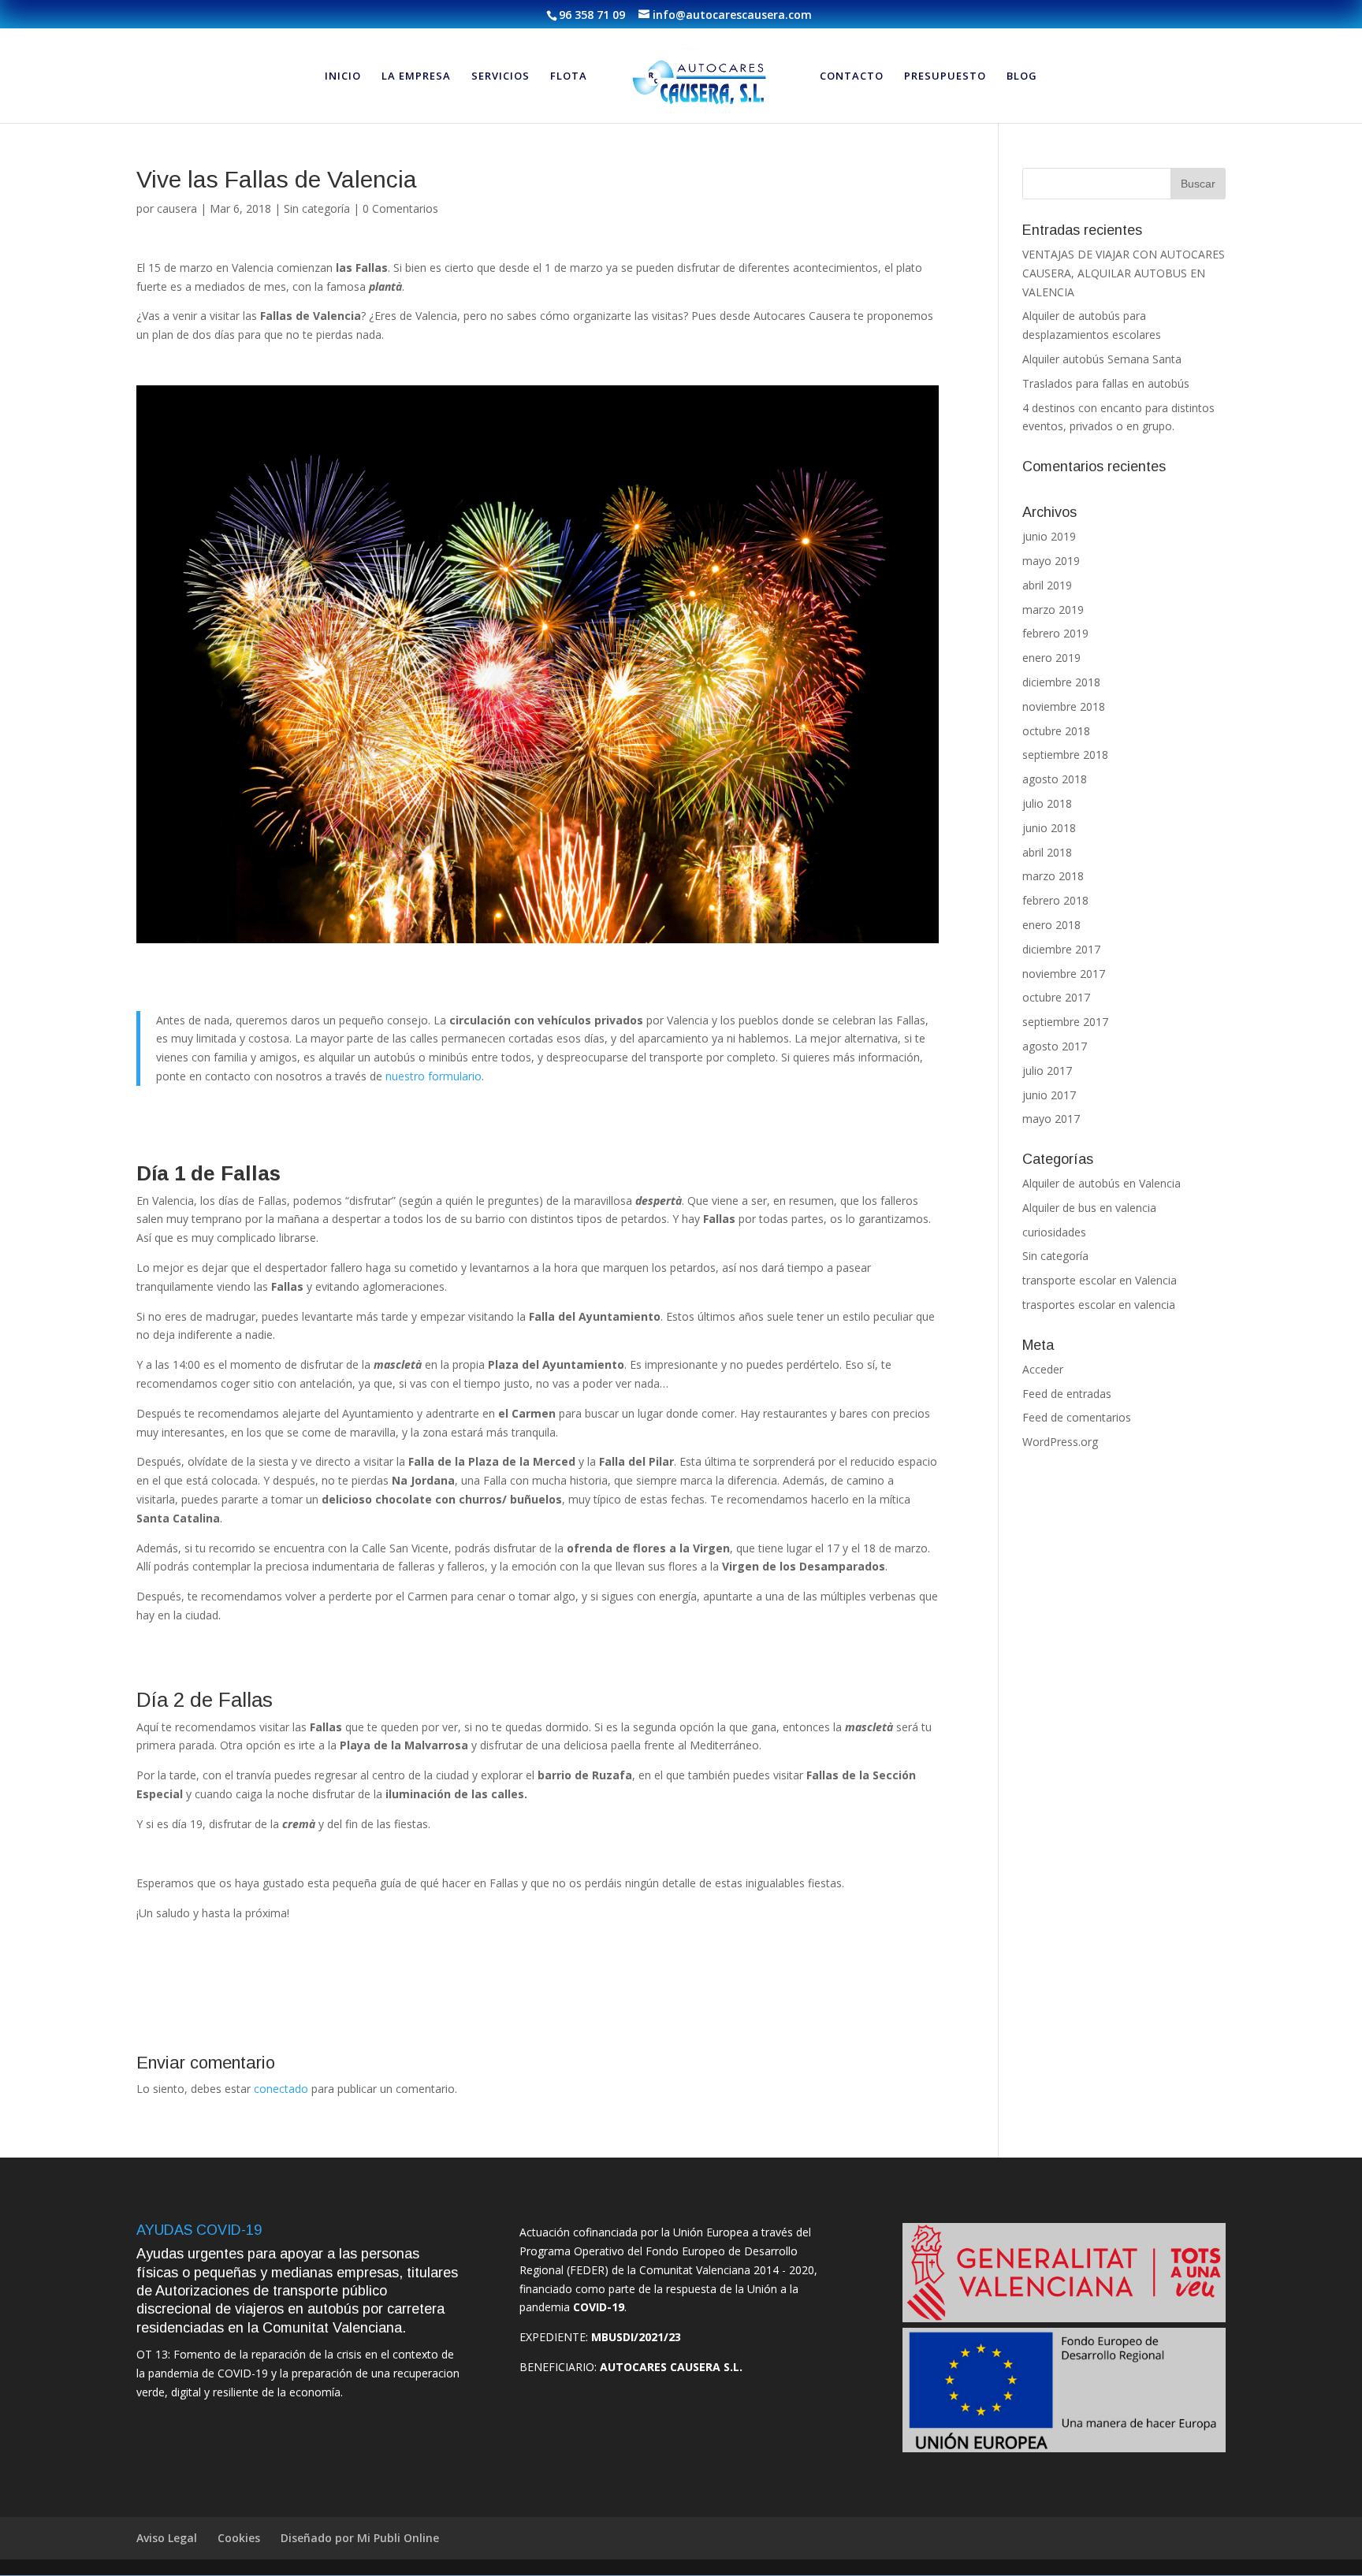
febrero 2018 (1055, 900)
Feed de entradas (1067, 1394)
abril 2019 (1047, 585)
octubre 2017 (1056, 997)
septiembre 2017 (1065, 1022)
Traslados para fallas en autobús (1106, 383)
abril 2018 (1047, 852)
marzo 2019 (1053, 610)
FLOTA (569, 76)
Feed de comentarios (1077, 1417)
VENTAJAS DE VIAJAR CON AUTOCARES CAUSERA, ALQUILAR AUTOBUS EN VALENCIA (1124, 273)
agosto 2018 (1055, 779)
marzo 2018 (1053, 876)
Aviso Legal (167, 2538)
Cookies (239, 2538)
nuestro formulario (432, 1076)
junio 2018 (1049, 828)
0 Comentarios (400, 208)
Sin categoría (317, 208)
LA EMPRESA (416, 76)
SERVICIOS (501, 76)
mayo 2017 (1051, 1119)
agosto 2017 (1055, 1046)
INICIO (343, 76)
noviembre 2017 (1064, 974)
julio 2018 (1047, 803)
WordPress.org (1060, 1442)
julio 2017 (1047, 1071)
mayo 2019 (1051, 561)
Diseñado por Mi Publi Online (360, 2538)
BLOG (1022, 76)
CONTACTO (852, 76)
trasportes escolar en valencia (1099, 1305)
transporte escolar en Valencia (1100, 1280)
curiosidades (1054, 1232)
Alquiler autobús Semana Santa (1102, 359)
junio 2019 (1049, 536)
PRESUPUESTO (945, 76)
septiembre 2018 (1065, 755)
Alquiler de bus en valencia (1089, 1208)
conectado (281, 2089)
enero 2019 (1051, 658)
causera (177, 208)
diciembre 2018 (1061, 682)
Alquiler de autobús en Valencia (1102, 1183)
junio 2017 (1049, 1095)
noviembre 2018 (1064, 706)
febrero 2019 (1055, 633)
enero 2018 (1051, 925)
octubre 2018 (1056, 731)
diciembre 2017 (1061, 949)
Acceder (1043, 1369)
